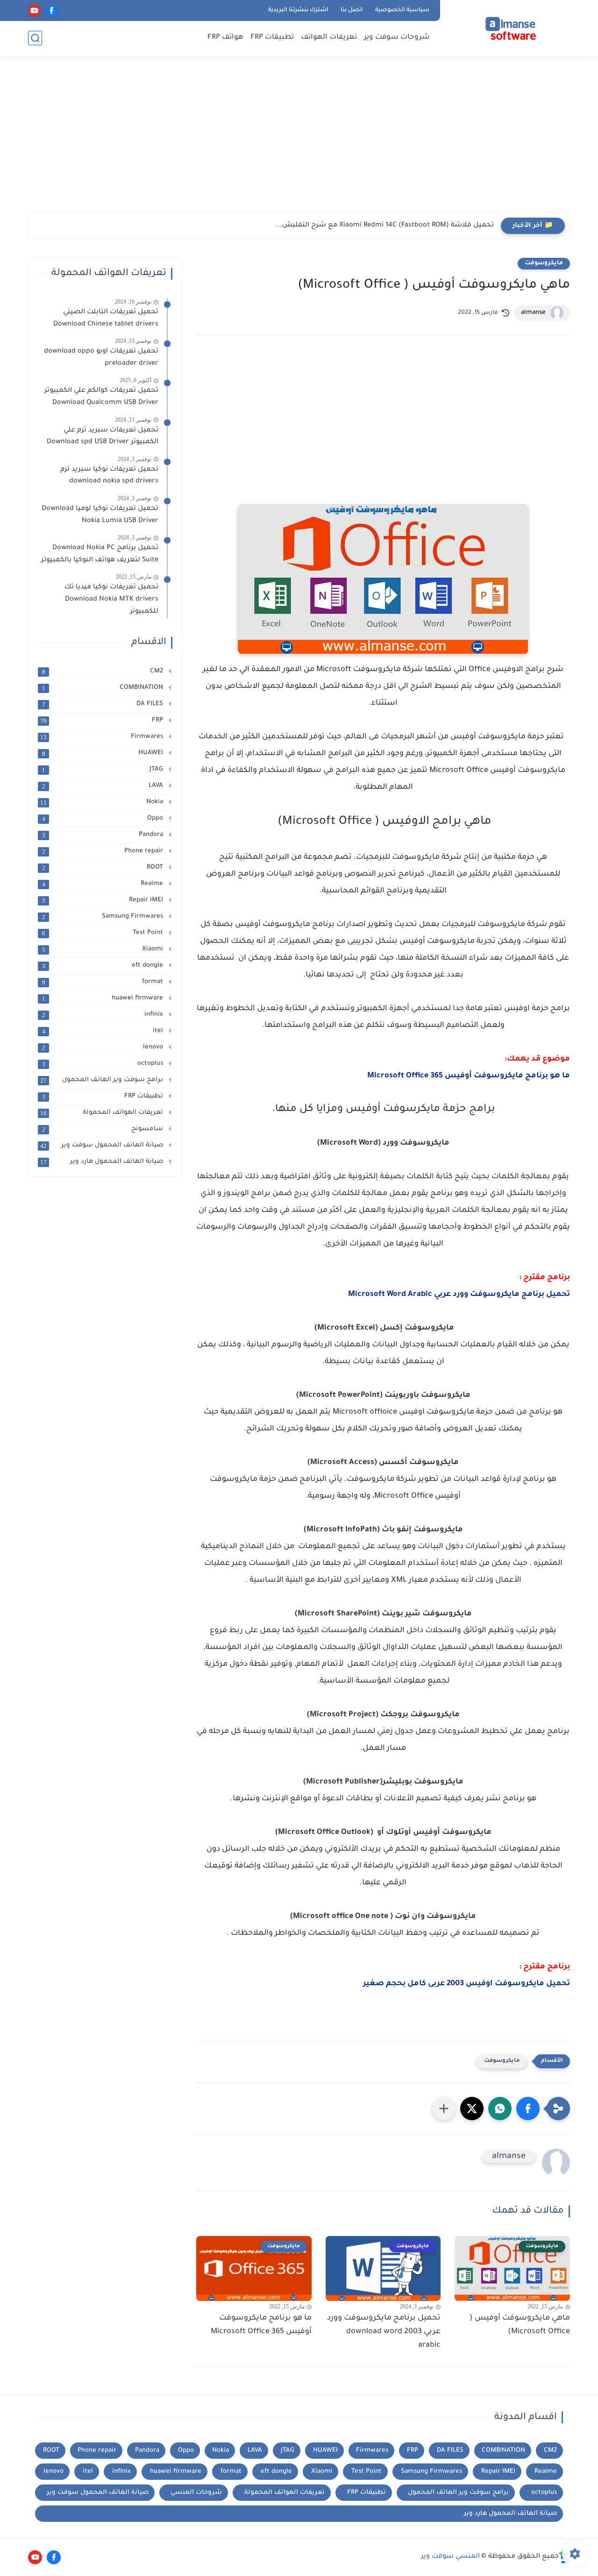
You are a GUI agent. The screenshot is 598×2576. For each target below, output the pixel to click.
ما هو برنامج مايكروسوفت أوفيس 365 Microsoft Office (469, 1076)
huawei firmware (104, 998)
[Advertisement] (299, 140)
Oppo (104, 819)
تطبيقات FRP (272, 38)
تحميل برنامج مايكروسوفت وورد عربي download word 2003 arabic (384, 2332)
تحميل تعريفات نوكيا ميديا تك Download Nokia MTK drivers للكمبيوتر (111, 599)
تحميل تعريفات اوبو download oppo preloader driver (101, 358)
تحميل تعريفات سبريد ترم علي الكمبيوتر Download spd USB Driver (103, 437)
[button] (528, 2109)
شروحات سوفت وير (397, 38)
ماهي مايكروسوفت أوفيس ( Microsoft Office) (520, 2325)
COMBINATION (104, 688)
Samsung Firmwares (104, 917)
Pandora (104, 835)
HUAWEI (104, 753)
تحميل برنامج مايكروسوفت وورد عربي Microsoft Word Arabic (459, 1295)
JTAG (104, 770)
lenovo (104, 1047)
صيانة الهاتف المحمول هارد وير (103, 1162)
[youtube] (34, 11)
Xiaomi (104, 949)
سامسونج (104, 1129)
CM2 (104, 672)
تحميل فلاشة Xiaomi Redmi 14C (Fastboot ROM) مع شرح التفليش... (384, 226)
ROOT (104, 868)
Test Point (104, 933)
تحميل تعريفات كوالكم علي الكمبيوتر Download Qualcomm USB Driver (101, 397)
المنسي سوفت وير (450, 2557)
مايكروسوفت (544, 263)
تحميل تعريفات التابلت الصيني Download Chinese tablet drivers (104, 318)
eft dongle (104, 966)
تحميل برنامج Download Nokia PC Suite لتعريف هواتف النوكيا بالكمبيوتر (100, 554)
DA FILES (104, 704)
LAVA (104, 786)
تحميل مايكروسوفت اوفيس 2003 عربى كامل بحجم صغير (466, 1984)
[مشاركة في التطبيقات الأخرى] (444, 2109)
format (104, 982)
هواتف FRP (225, 38)
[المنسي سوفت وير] (507, 27)
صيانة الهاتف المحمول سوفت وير (103, 1146)
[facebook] (52, 11)
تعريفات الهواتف (329, 38)
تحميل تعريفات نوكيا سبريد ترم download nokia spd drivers (109, 476)
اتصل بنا (352, 10)
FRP (103, 721)
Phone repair (104, 851)
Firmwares (103, 737)
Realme (104, 884)
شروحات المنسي (196, 2493)
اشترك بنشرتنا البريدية (298, 10)
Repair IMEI (104, 900)
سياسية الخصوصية (402, 10)
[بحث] (35, 38)
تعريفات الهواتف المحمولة (103, 1113)
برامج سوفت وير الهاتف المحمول (103, 1080)
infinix (104, 1015)
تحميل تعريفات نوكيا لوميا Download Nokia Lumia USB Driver (100, 515)
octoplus (104, 1064)
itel (104, 1031)
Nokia (103, 802)
